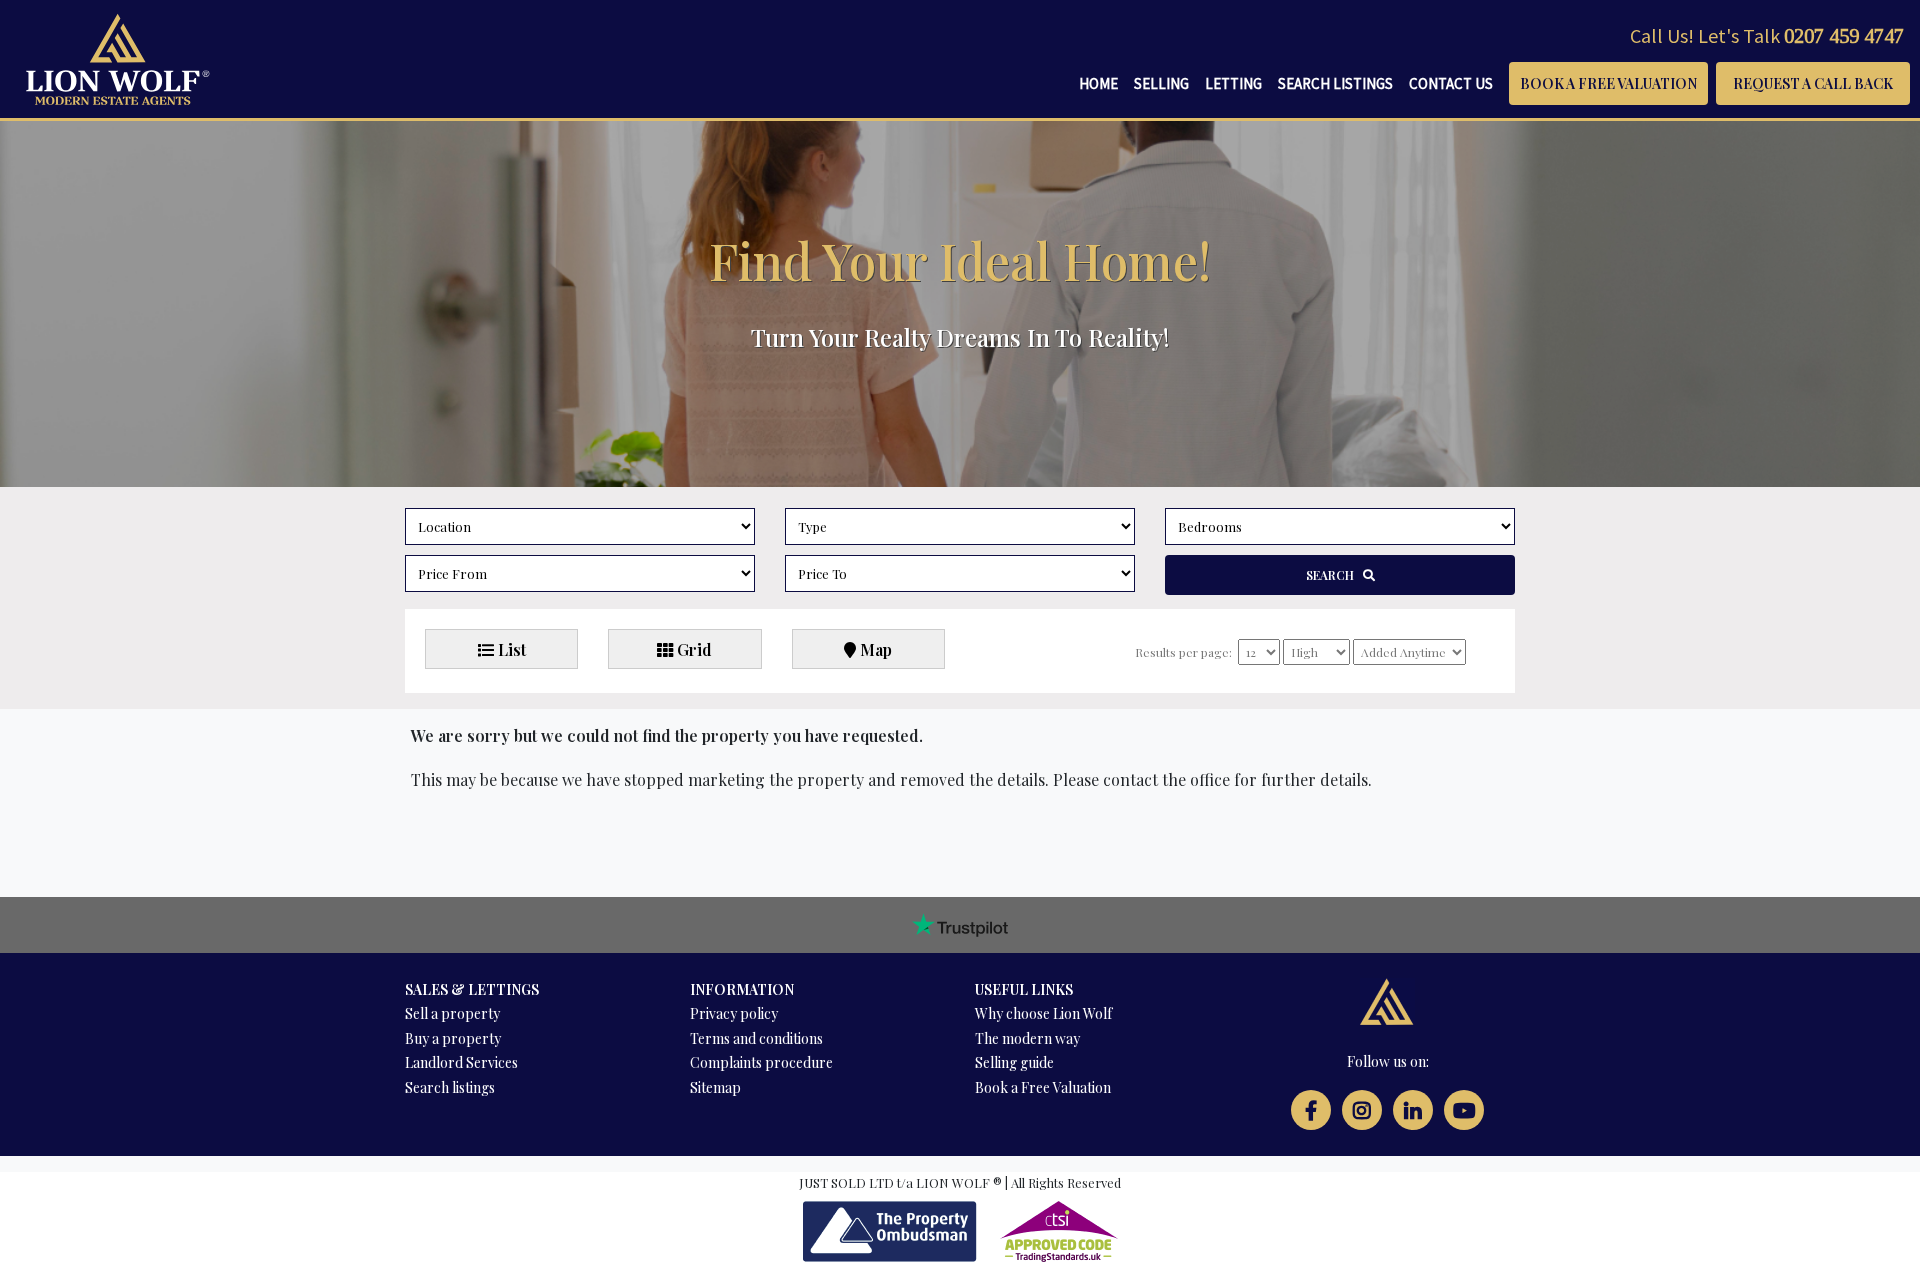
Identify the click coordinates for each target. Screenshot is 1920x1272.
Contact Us (1451, 83)
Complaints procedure (761, 1062)
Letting (1233, 83)
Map (874, 649)
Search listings (450, 1087)
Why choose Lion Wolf (1043, 1013)
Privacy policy (734, 1013)
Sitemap (715, 1087)
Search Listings (1335, 83)
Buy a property (453, 1038)
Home (1098, 83)
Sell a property (452, 1013)
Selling (1161, 83)
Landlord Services (461, 1062)
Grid (692, 649)
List (510, 649)
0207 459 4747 (1844, 36)
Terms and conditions (756, 1038)
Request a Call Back (1813, 83)
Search (1334, 575)
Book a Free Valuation (1608, 83)
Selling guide (1014, 1062)
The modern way (1027, 1038)
